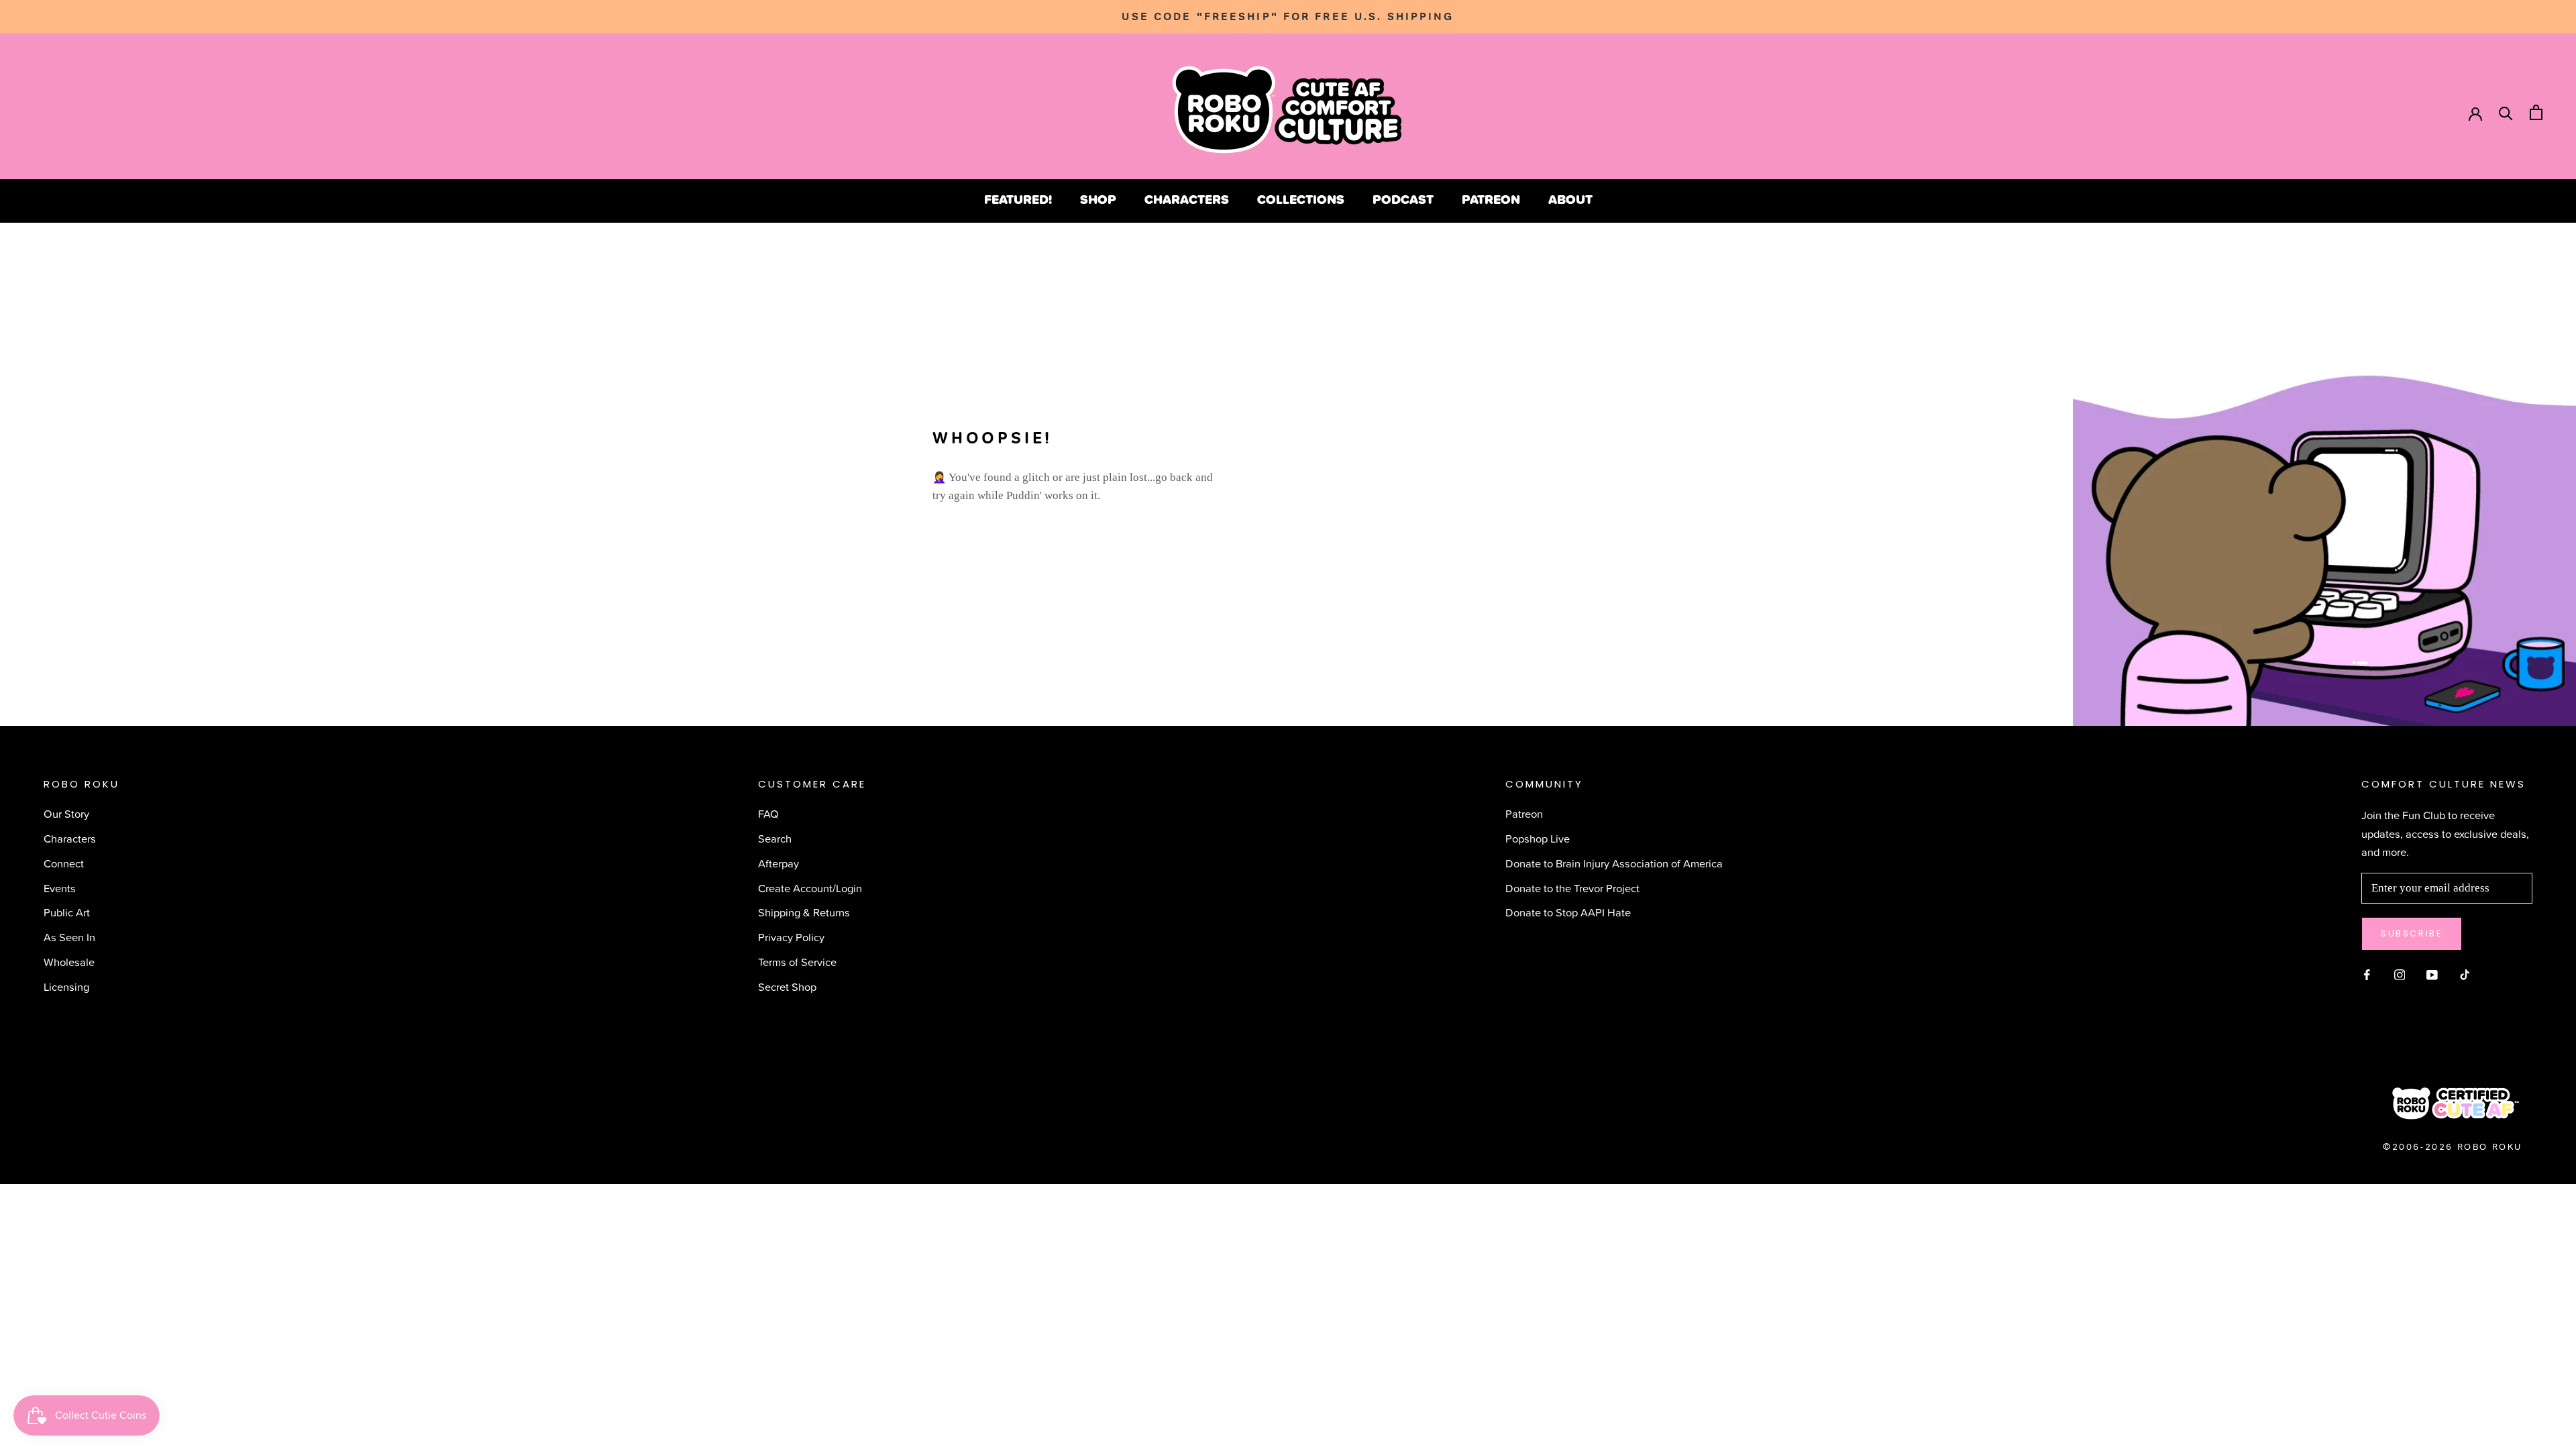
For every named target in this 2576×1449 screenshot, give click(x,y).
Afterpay (779, 863)
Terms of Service (797, 962)
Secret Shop (787, 986)
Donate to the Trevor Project (1572, 888)
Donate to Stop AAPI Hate (1568, 912)
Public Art (67, 912)
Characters (1187, 199)
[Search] (2506, 112)
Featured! (1018, 199)
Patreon (1491, 199)
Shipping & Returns (804, 912)
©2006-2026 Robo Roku (2453, 1147)
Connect (64, 863)
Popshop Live (1538, 838)
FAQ (768, 813)
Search (775, 838)
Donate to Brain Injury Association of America (1614, 863)
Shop (1098, 199)
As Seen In (69, 937)
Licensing (66, 986)
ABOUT (1570, 199)
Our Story (66, 813)
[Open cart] (2536, 112)
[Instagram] (2400, 973)
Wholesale (69, 962)
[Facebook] (2367, 973)
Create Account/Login (810, 888)
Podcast (1403, 199)
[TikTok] (2465, 973)
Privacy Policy (791, 937)
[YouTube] (2432, 973)
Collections (1301, 199)
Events (60, 888)
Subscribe (2412, 933)
